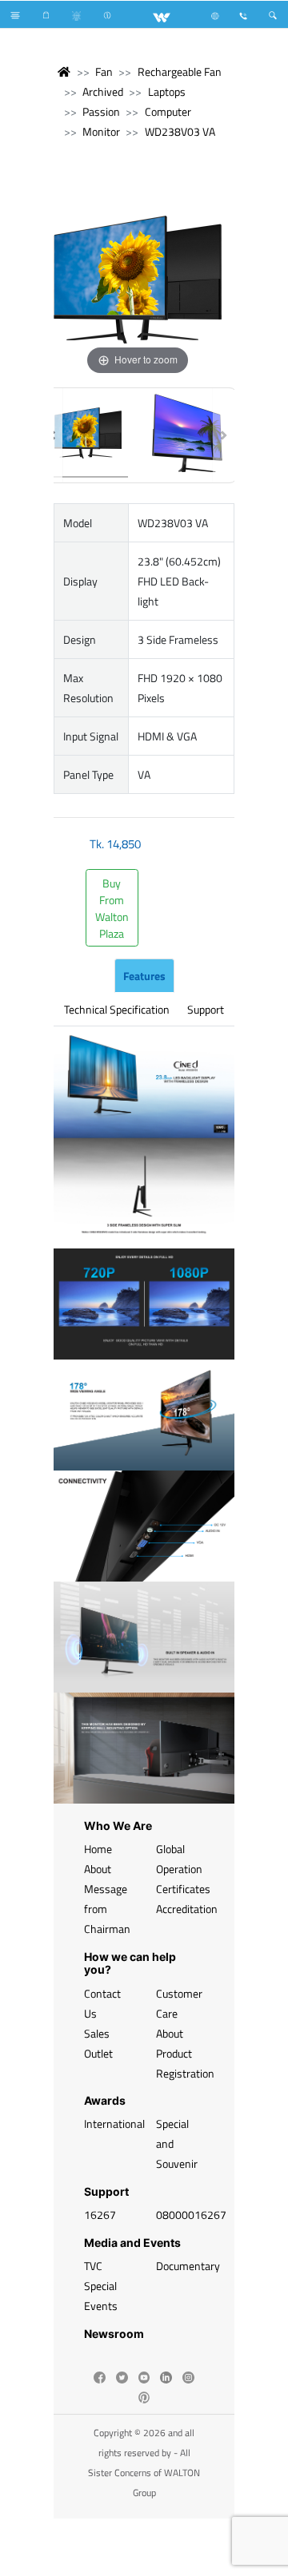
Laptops (167, 91)
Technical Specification (117, 1009)
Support (206, 1009)
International (114, 2124)
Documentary (188, 2266)
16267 (100, 2215)
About (98, 1869)
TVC (93, 2266)
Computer (168, 111)
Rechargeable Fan (180, 71)
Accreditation (187, 1909)
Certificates (183, 1889)
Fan (104, 71)
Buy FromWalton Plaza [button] (112, 908)
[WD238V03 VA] (88, 435)
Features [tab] (144, 976)
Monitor (101, 131)
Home (98, 1849)
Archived (103, 91)
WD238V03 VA (180, 131)
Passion (101, 111)
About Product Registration (185, 2053)
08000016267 (191, 2215)
